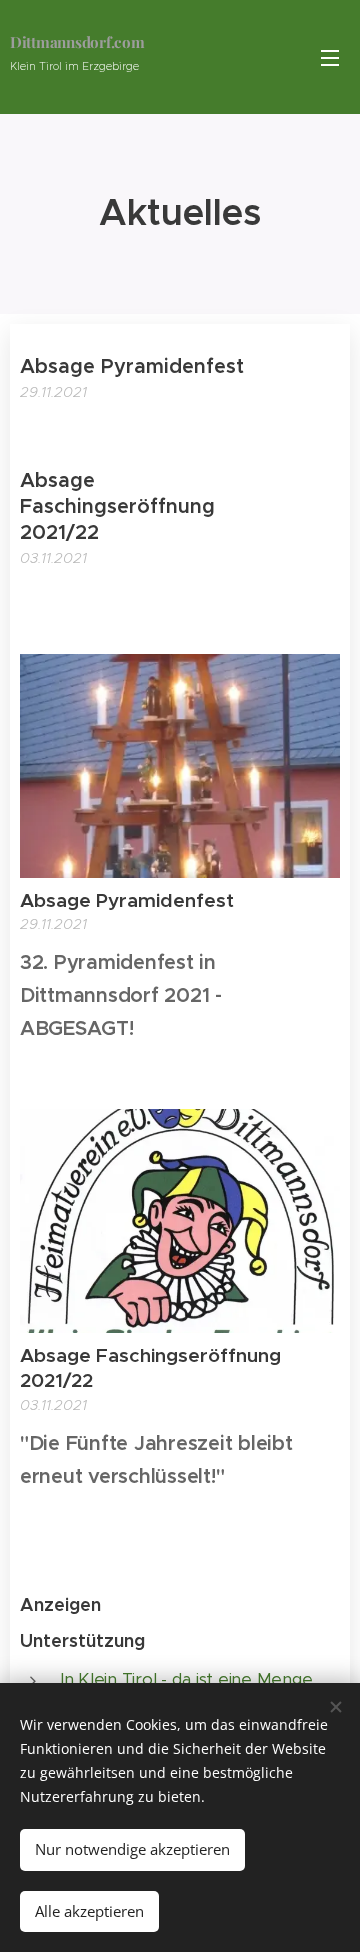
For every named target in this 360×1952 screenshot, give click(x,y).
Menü (330, 57)
